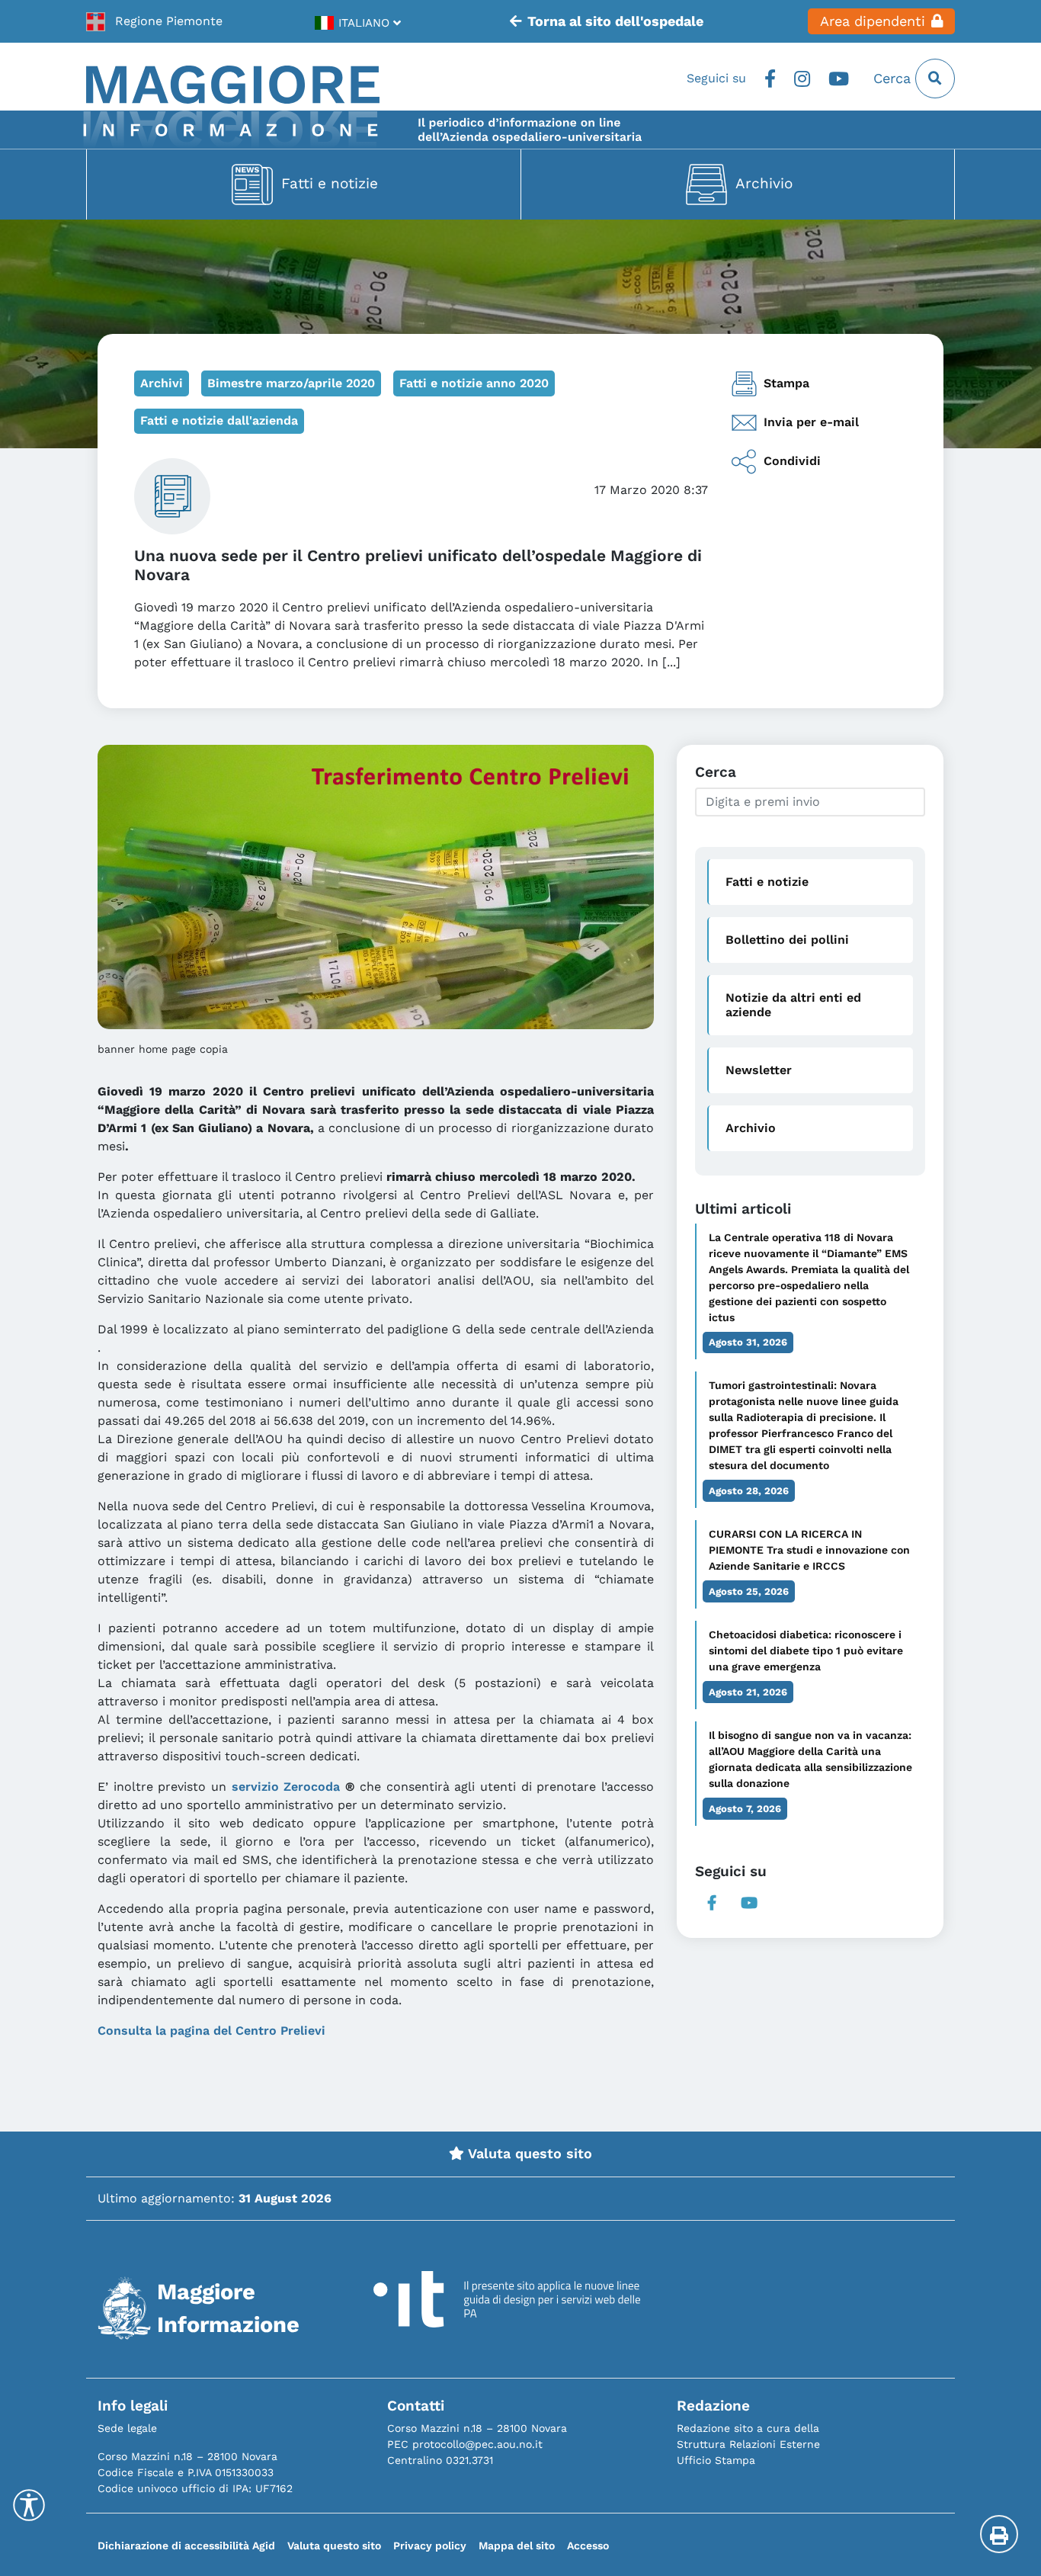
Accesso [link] (588, 2546)
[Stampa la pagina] (999, 2534)
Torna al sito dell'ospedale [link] (615, 21)
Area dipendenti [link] (873, 21)
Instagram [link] (802, 79)
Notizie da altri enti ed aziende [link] (793, 1005)
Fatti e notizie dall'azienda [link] (219, 420)
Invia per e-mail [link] (811, 422)
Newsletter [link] (759, 1070)
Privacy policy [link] (430, 2546)
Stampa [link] (786, 383)
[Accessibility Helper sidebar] (29, 2505)
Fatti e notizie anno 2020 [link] (474, 383)
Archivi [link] (162, 383)
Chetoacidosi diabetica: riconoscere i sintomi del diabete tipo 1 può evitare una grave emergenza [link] (806, 1651)
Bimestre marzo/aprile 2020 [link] (291, 383)
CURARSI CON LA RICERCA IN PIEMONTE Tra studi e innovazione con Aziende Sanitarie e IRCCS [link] (809, 1550)
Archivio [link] (764, 183)
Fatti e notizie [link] (330, 183)
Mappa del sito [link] (517, 2546)
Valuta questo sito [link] (528, 2154)
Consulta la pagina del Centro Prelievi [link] (211, 2031)
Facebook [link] (770, 79)
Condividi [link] (792, 461)
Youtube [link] (839, 79)
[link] (154, 21)
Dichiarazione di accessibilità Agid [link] (186, 2546)
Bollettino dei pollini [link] (787, 940)
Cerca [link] (894, 79)
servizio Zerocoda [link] (286, 1787)
